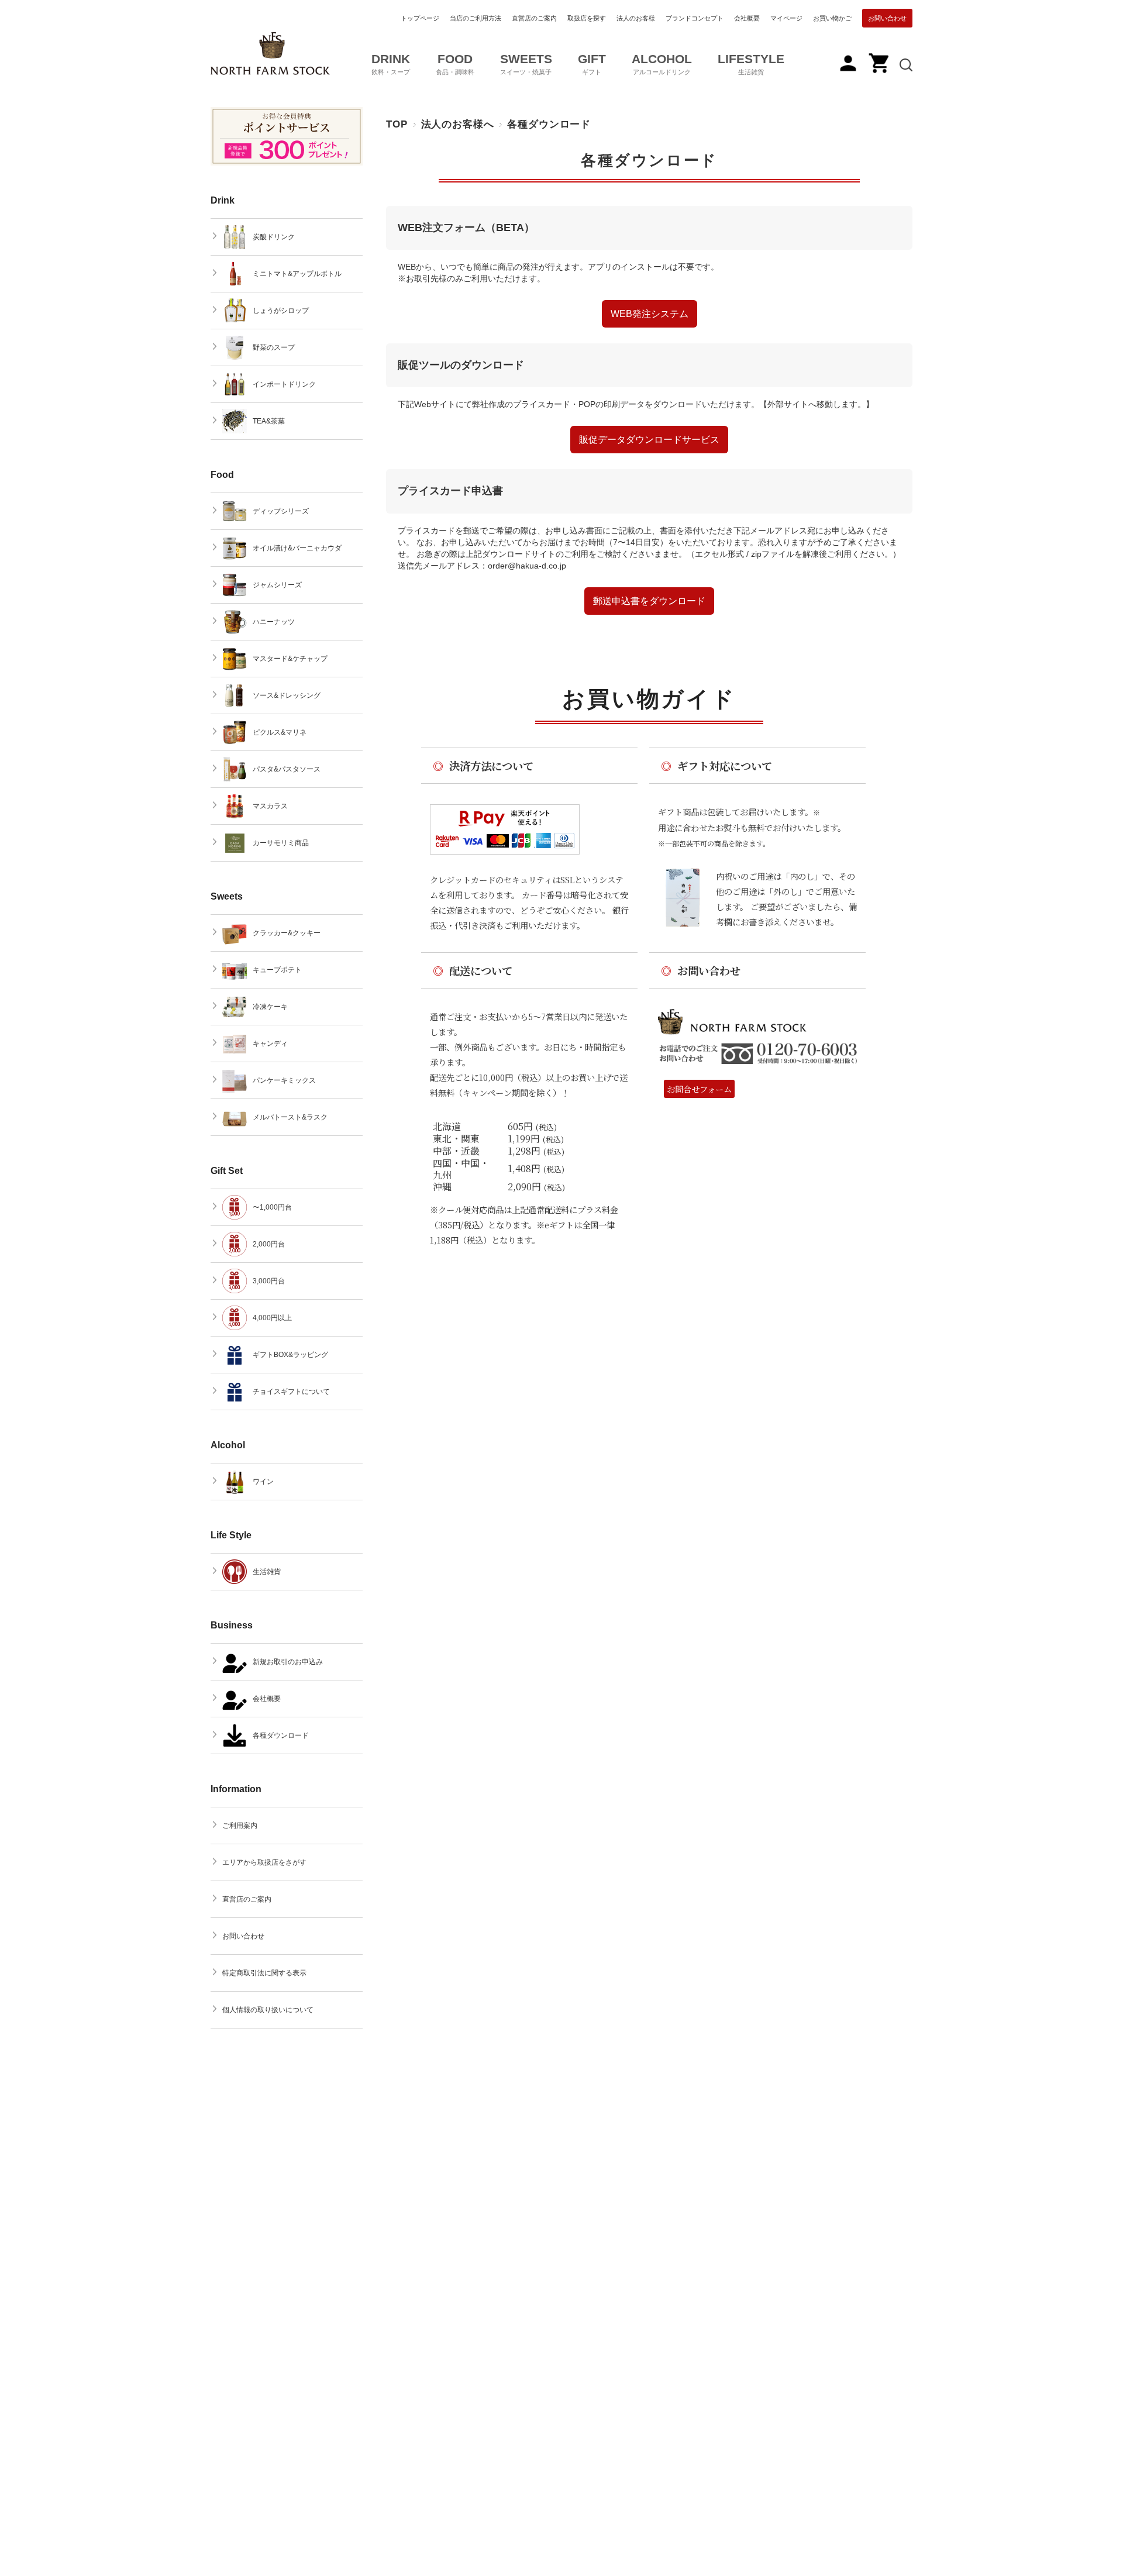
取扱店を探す (587, 18)
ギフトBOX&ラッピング (290, 1355)
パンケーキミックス (284, 1080)
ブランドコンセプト (695, 18)
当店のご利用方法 (476, 18)
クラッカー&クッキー (287, 933)
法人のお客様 (636, 18)
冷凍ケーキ (270, 1007)
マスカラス (270, 806)
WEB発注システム (650, 314)
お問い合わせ (887, 18)
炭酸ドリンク (274, 237)
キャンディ (270, 1044)
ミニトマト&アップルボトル (297, 274)
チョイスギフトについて (291, 1392)
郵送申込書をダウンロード (649, 601)
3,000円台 (269, 1281)
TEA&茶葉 (269, 421)
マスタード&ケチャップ (290, 659)
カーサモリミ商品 (281, 843)
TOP (397, 124)
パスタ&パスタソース (287, 769)
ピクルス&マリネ (280, 732)
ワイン (263, 1482)
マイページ (786, 18)
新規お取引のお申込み (288, 1662)
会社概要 (747, 18)
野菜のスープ (274, 347)
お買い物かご (832, 18)
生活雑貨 (267, 1572)
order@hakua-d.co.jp (527, 566)
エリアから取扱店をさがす (264, 1862)
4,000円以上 (272, 1318)
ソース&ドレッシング (287, 695)
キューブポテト (277, 970)
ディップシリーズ (281, 511)
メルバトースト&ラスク (290, 1117)
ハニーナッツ (274, 622)
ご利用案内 (240, 1826)
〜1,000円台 (272, 1207)
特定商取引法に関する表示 (264, 1973)
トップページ (420, 18)
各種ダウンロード (649, 161)
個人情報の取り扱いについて (268, 2010)
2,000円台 (269, 1244)
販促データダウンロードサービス (649, 440)
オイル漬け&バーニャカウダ (297, 548)
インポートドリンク (284, 384)
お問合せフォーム (699, 1089)
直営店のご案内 (534, 18)
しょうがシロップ (281, 311)
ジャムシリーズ (277, 585)
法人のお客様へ (458, 124)
